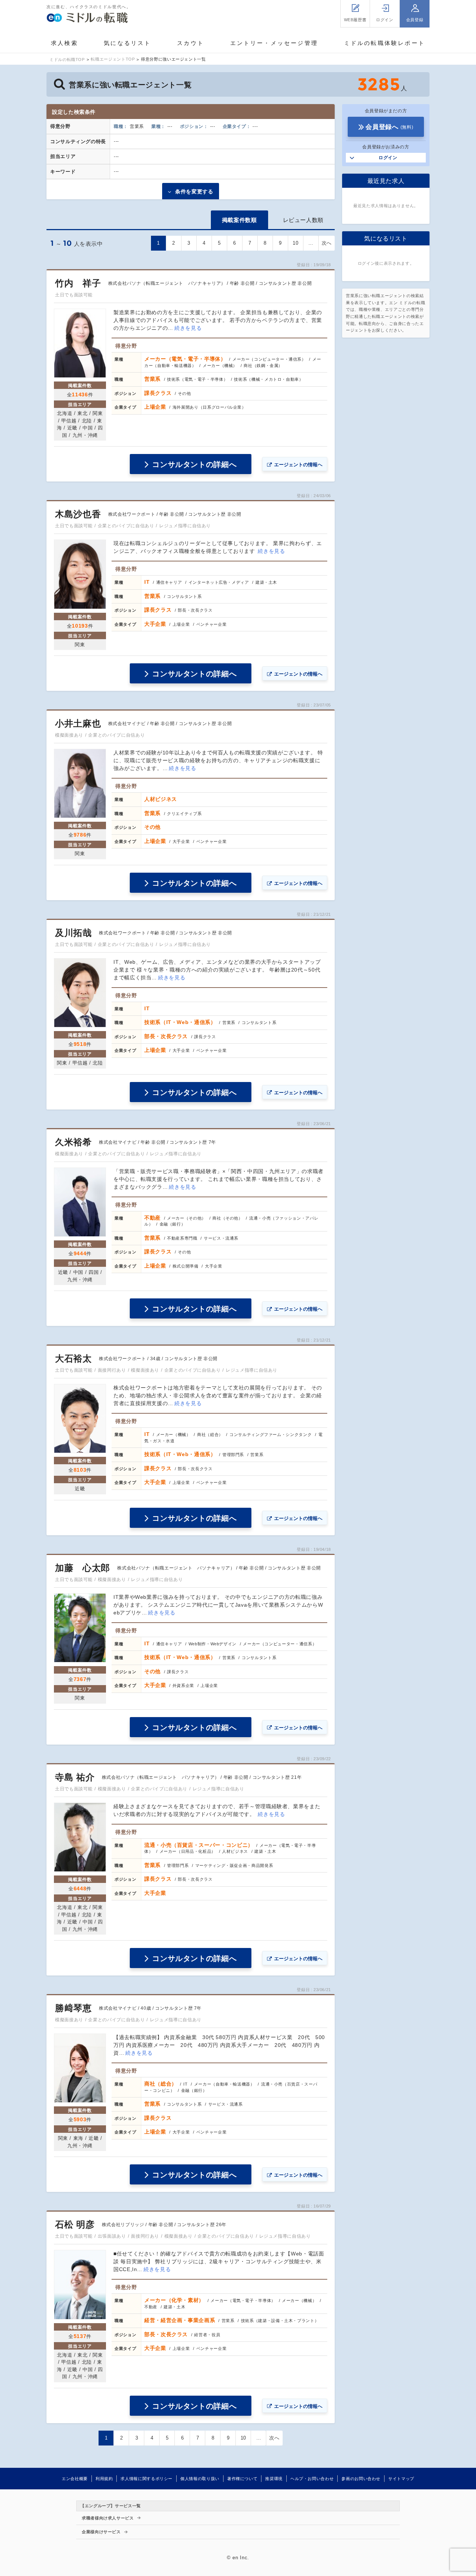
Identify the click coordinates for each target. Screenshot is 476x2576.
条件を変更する (194, 191)
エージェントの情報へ (298, 465)
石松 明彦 (75, 2224)
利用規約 (104, 2479)
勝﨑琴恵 (73, 2008)
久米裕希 (73, 1142)
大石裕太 (73, 1358)
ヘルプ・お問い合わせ (312, 2479)
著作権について (242, 2479)
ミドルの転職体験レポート (385, 43)
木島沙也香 (78, 514)
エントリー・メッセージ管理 (274, 43)
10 (295, 243)
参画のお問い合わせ (361, 2479)
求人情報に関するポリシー (147, 2479)
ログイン (388, 158)
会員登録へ (389, 127)
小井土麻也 (78, 723)
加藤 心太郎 (83, 1568)
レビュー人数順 (303, 220)
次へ (327, 243)
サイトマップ (401, 2479)
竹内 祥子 (78, 283)
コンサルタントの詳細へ (194, 464)
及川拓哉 (73, 933)
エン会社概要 (75, 2479)
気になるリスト (127, 43)
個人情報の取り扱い (200, 2479)
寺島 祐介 (75, 1777)
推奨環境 (274, 2479)
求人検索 (65, 43)
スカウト (191, 43)
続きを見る (188, 328)
